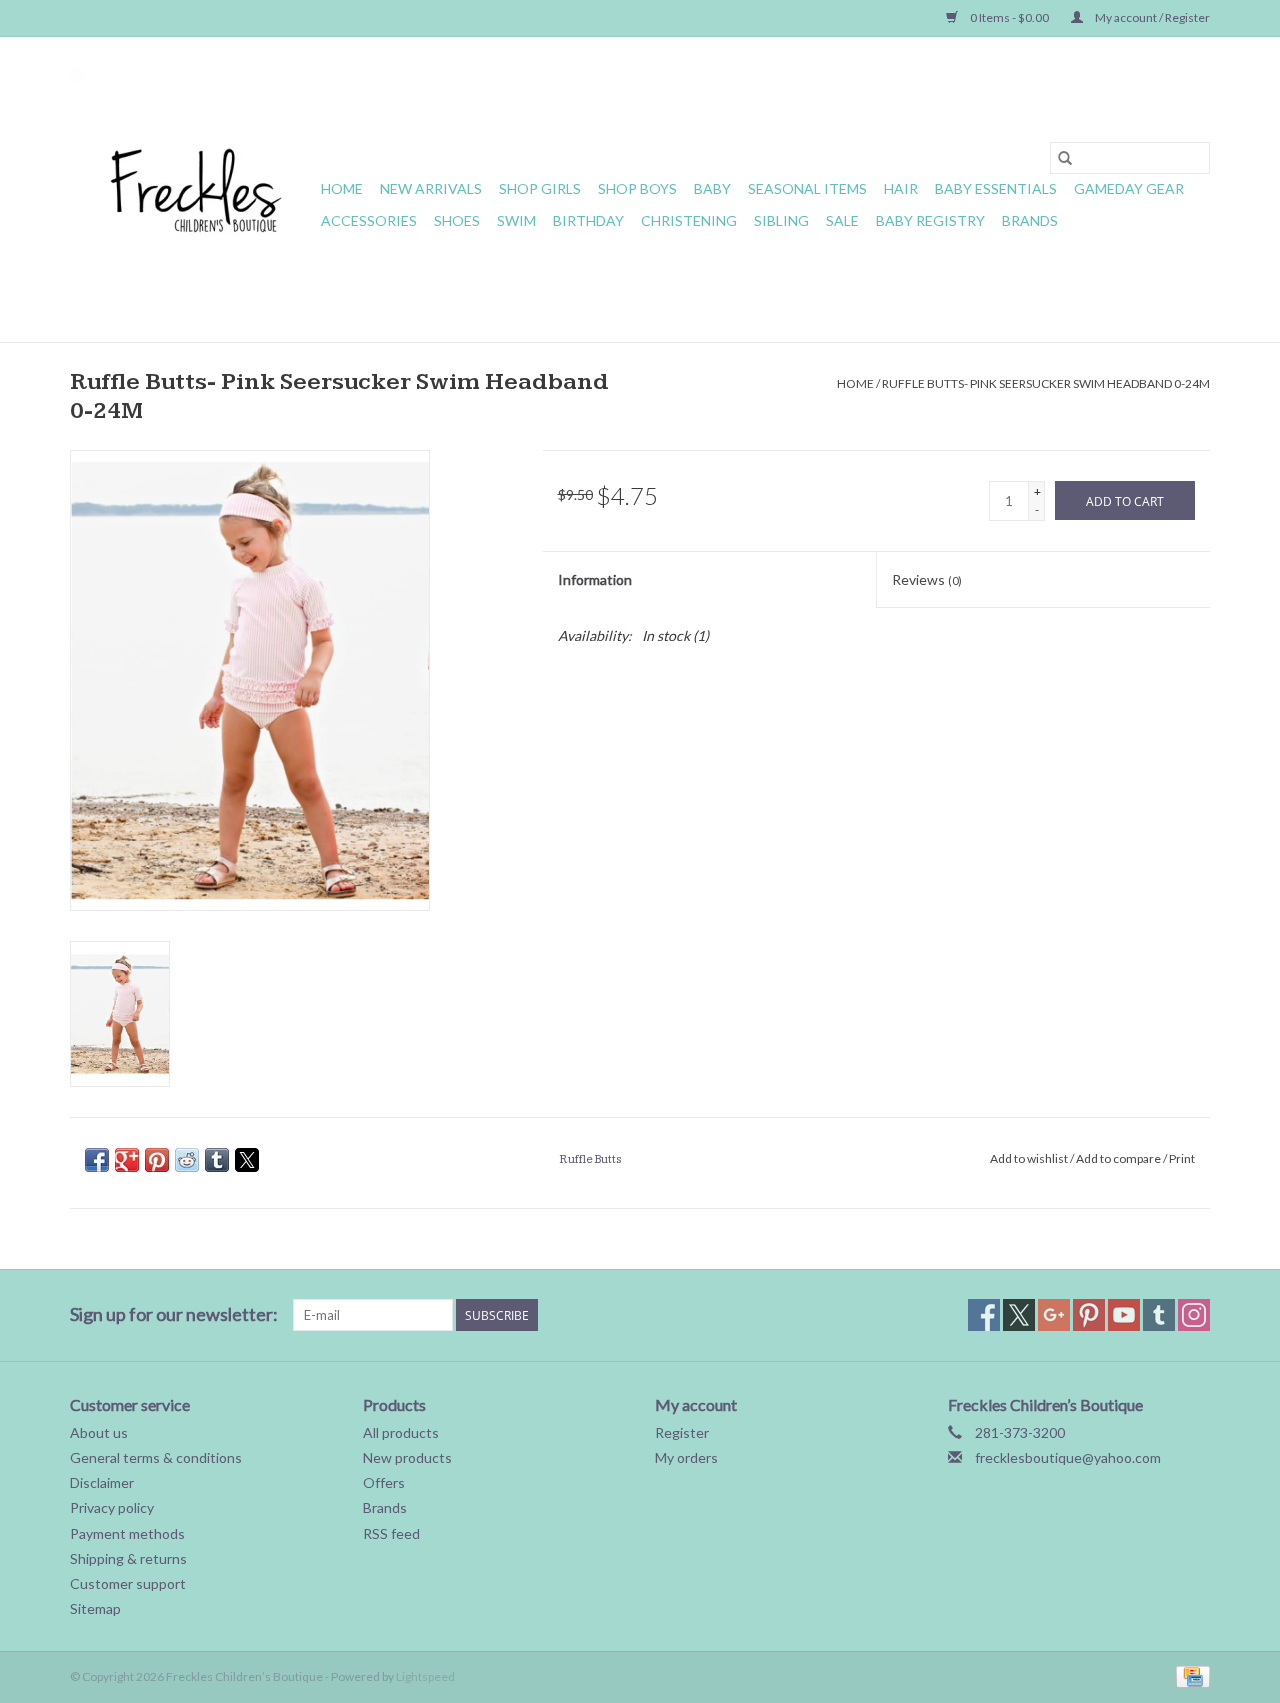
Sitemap (95, 1608)
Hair (901, 188)
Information (595, 579)
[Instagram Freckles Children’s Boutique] (1194, 1315)
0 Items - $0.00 (1009, 17)
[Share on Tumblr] (217, 1160)
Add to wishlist (1030, 1158)
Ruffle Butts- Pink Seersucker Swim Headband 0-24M (1046, 383)
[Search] (1065, 158)
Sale (842, 220)
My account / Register (1151, 17)
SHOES (457, 220)
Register (682, 1432)
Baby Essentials (996, 188)
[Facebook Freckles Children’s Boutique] (984, 1315)
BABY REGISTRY (930, 220)
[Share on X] (247, 1160)
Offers (384, 1482)
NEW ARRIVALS (431, 188)
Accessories (369, 220)
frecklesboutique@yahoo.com (1068, 1457)
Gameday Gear (1129, 188)
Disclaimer (102, 1482)
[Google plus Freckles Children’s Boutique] (1054, 1315)
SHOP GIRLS (540, 188)
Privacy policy (112, 1507)
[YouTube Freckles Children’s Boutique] (1124, 1315)
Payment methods (127, 1533)
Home (342, 188)
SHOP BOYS (637, 188)
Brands (1030, 220)
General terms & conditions (156, 1457)
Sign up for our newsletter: (174, 1314)
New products (407, 1457)
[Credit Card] (1189, 1675)
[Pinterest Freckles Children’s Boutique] (1089, 1315)
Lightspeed (425, 1676)
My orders (686, 1457)
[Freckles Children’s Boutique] (192, 189)
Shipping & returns (128, 1558)
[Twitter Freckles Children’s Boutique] (1019, 1315)
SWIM (516, 220)
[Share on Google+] (127, 1160)
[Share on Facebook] (97, 1160)
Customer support (128, 1583)
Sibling (781, 220)
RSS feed (391, 1533)
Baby (712, 188)
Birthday (588, 220)
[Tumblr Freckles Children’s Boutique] (1159, 1315)
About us (99, 1432)
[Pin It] (157, 1160)
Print (1182, 1158)
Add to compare (1119, 1158)
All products (401, 1432)
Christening (689, 220)
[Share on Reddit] (187, 1160)
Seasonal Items (807, 188)
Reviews (927, 579)
